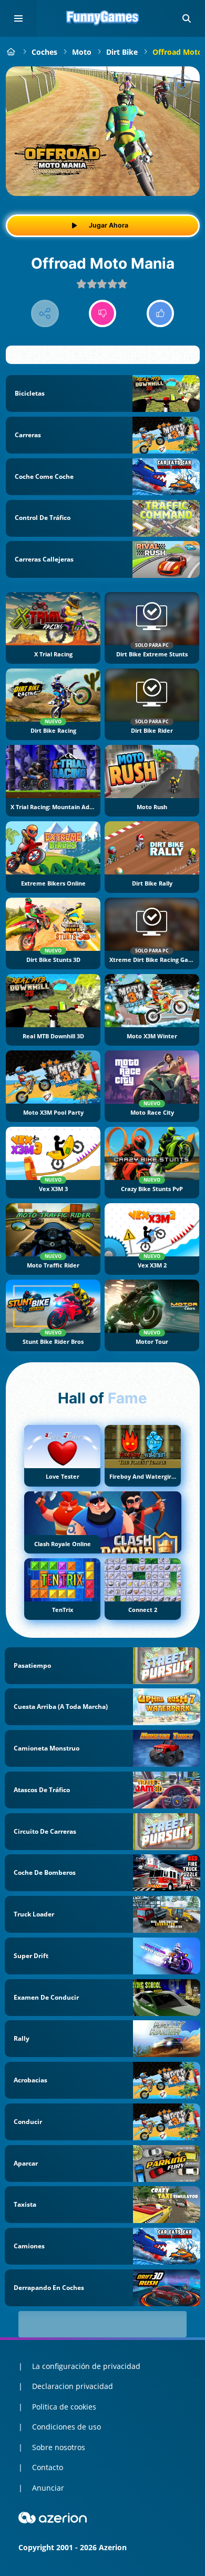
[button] (187, 18)
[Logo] (102, 18)
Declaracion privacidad (73, 2386)
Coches (44, 52)
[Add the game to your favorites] (181, 85)
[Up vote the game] (161, 314)
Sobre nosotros (59, 2447)
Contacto (48, 2467)
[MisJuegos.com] (11, 52)
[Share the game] (45, 314)
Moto (82, 52)
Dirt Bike (122, 52)
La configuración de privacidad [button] (86, 2366)
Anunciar (48, 2488)
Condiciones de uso (66, 2427)
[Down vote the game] (103, 314)
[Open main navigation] (18, 18)
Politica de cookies (64, 2407)
